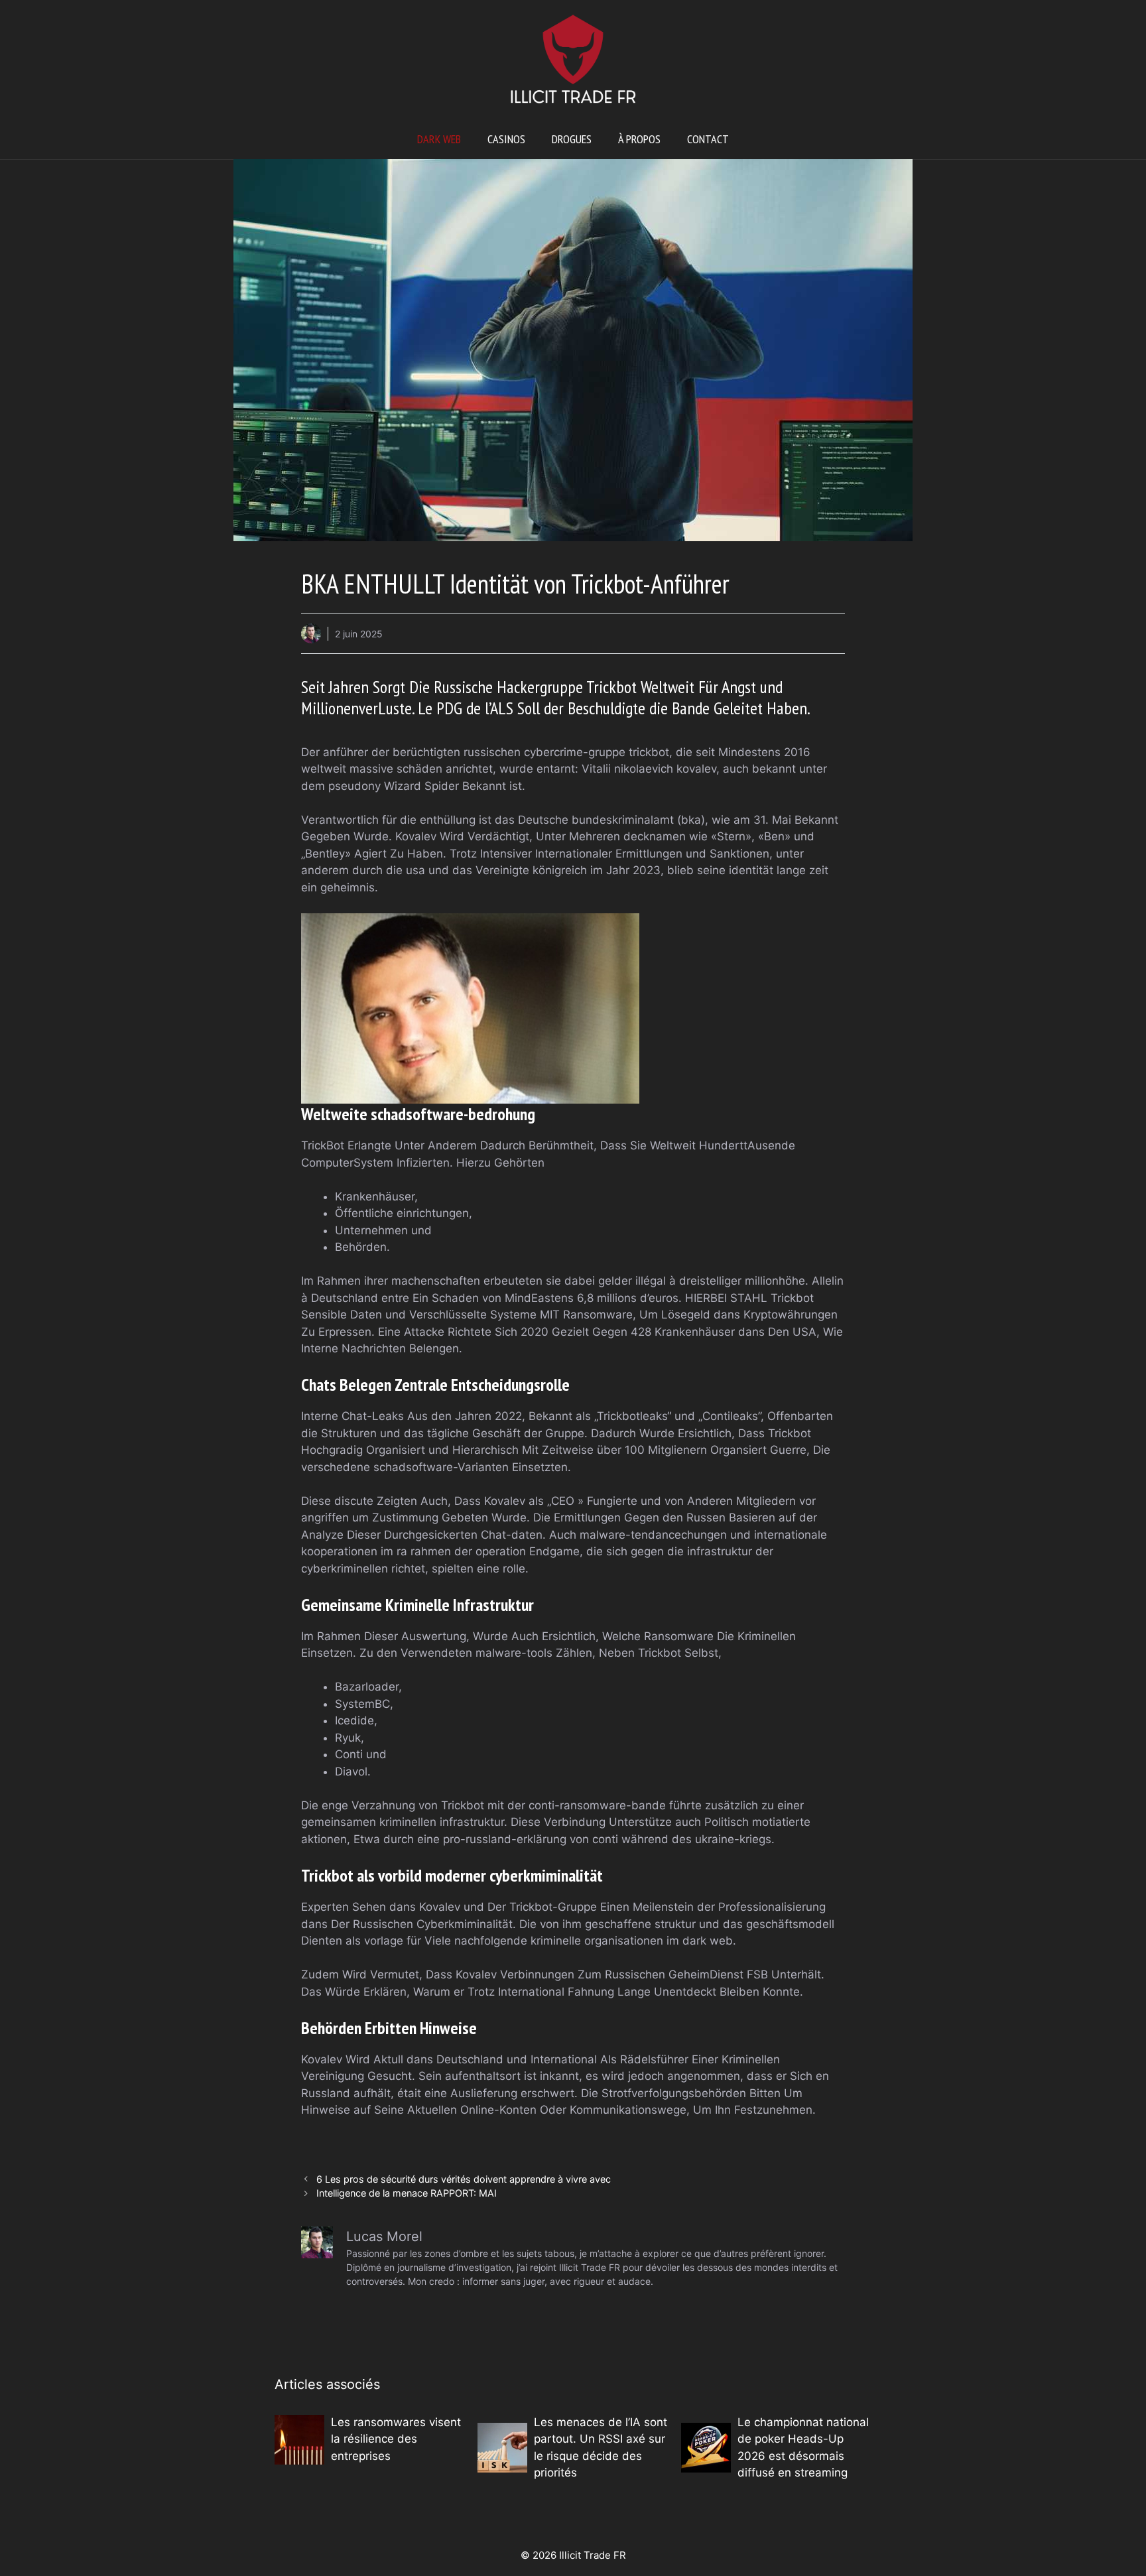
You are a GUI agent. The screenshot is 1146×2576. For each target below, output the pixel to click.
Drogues (572, 139)
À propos (639, 139)
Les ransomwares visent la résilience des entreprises (396, 2439)
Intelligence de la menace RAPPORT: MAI (407, 2193)
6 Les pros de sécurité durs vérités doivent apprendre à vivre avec (464, 2179)
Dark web (439, 139)
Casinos (506, 139)
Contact (708, 139)
